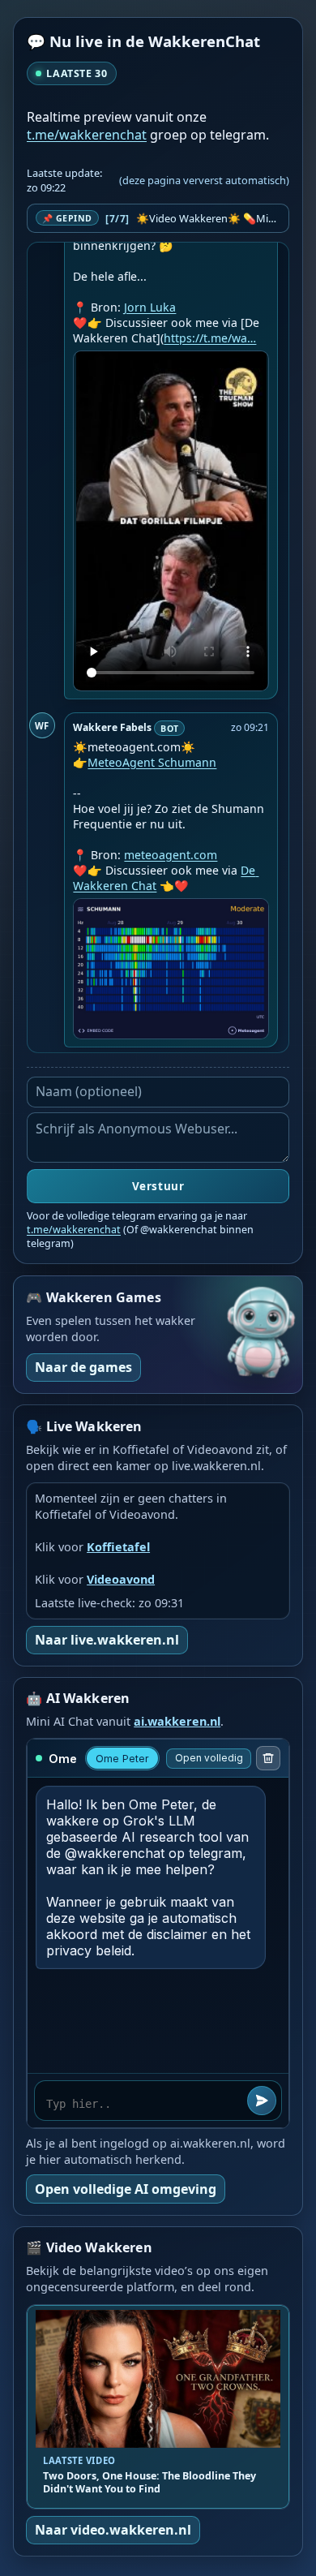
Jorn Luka (150, 307)
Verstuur (158, 1186)
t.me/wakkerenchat (87, 135)
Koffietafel (118, 1547)
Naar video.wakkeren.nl (113, 2530)
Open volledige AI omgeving (126, 2189)
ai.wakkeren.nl (177, 1721)
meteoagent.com (171, 855)
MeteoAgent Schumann (152, 762)
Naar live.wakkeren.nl (107, 1640)
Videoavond (121, 1579)
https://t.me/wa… (210, 338)
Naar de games (83, 1367)
